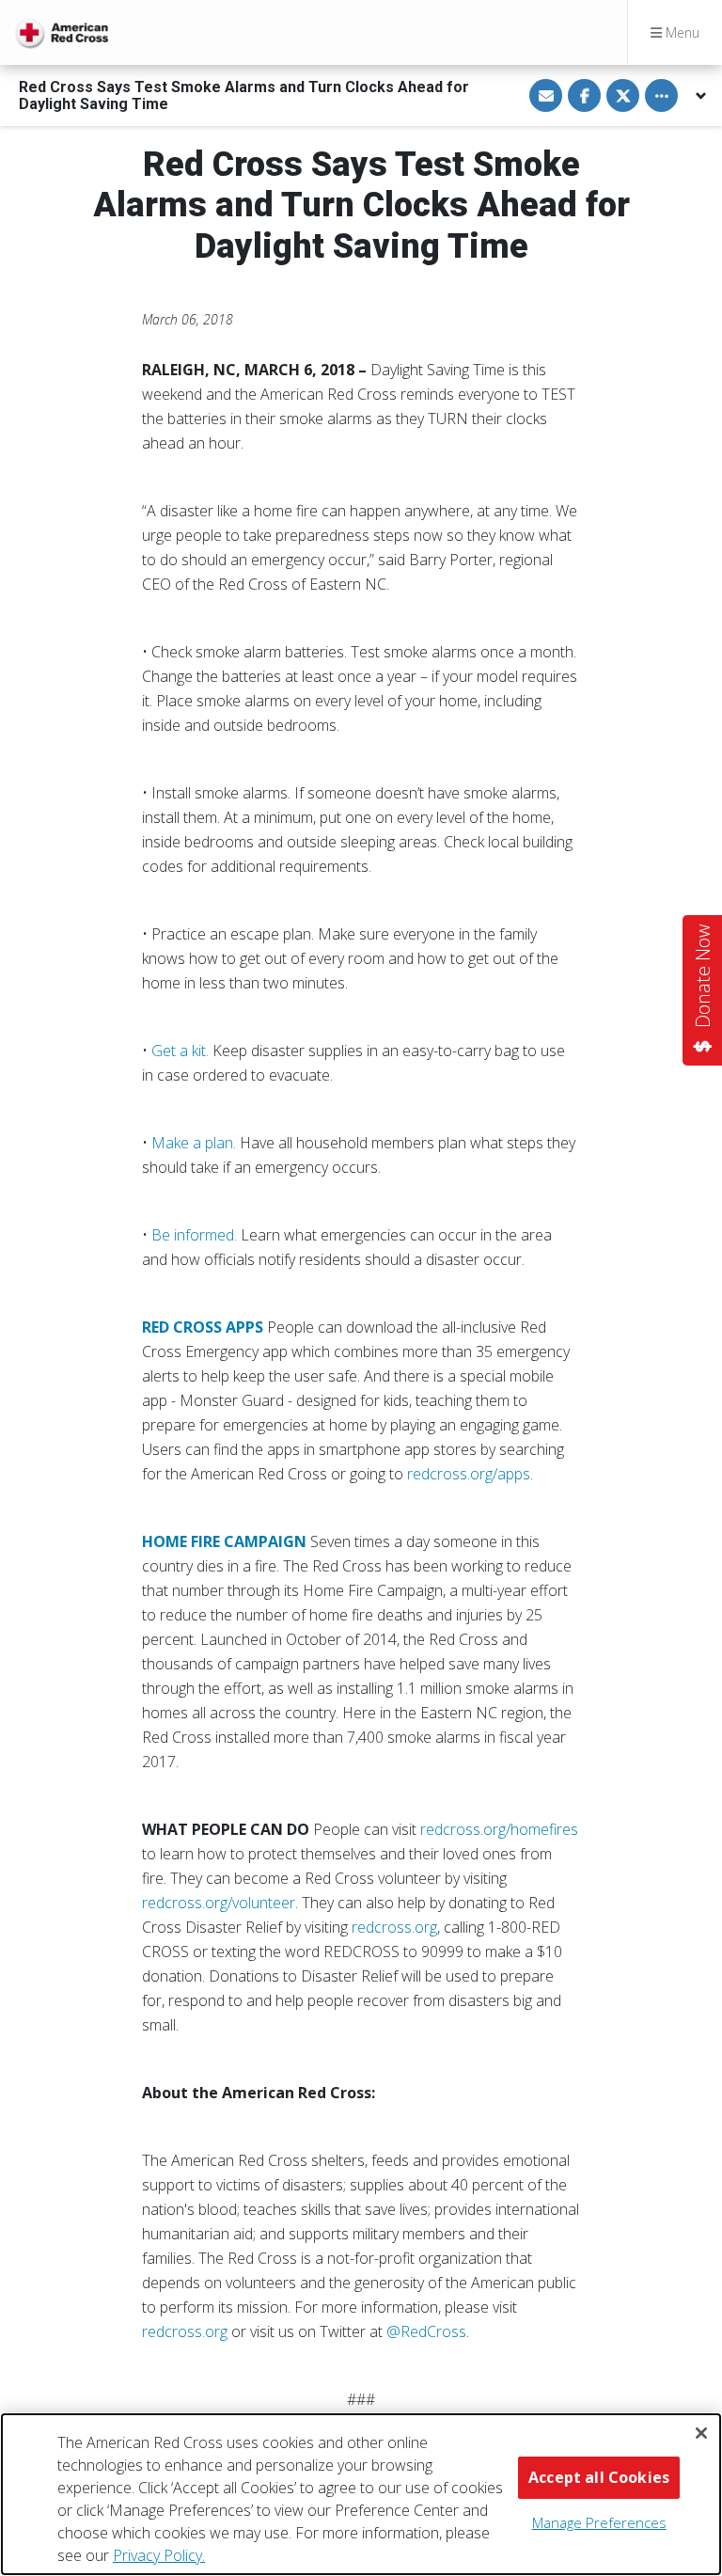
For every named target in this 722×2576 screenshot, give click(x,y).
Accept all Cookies (599, 2477)
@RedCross (426, 2331)
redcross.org (394, 1927)
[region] (361, 2494)
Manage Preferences (599, 2522)
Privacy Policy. (159, 2555)
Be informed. (194, 1235)
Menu (681, 32)
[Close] (701, 2433)
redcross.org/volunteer (219, 1903)
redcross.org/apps (469, 1474)
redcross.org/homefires (499, 1829)
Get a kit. (180, 1051)
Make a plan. (194, 1143)
